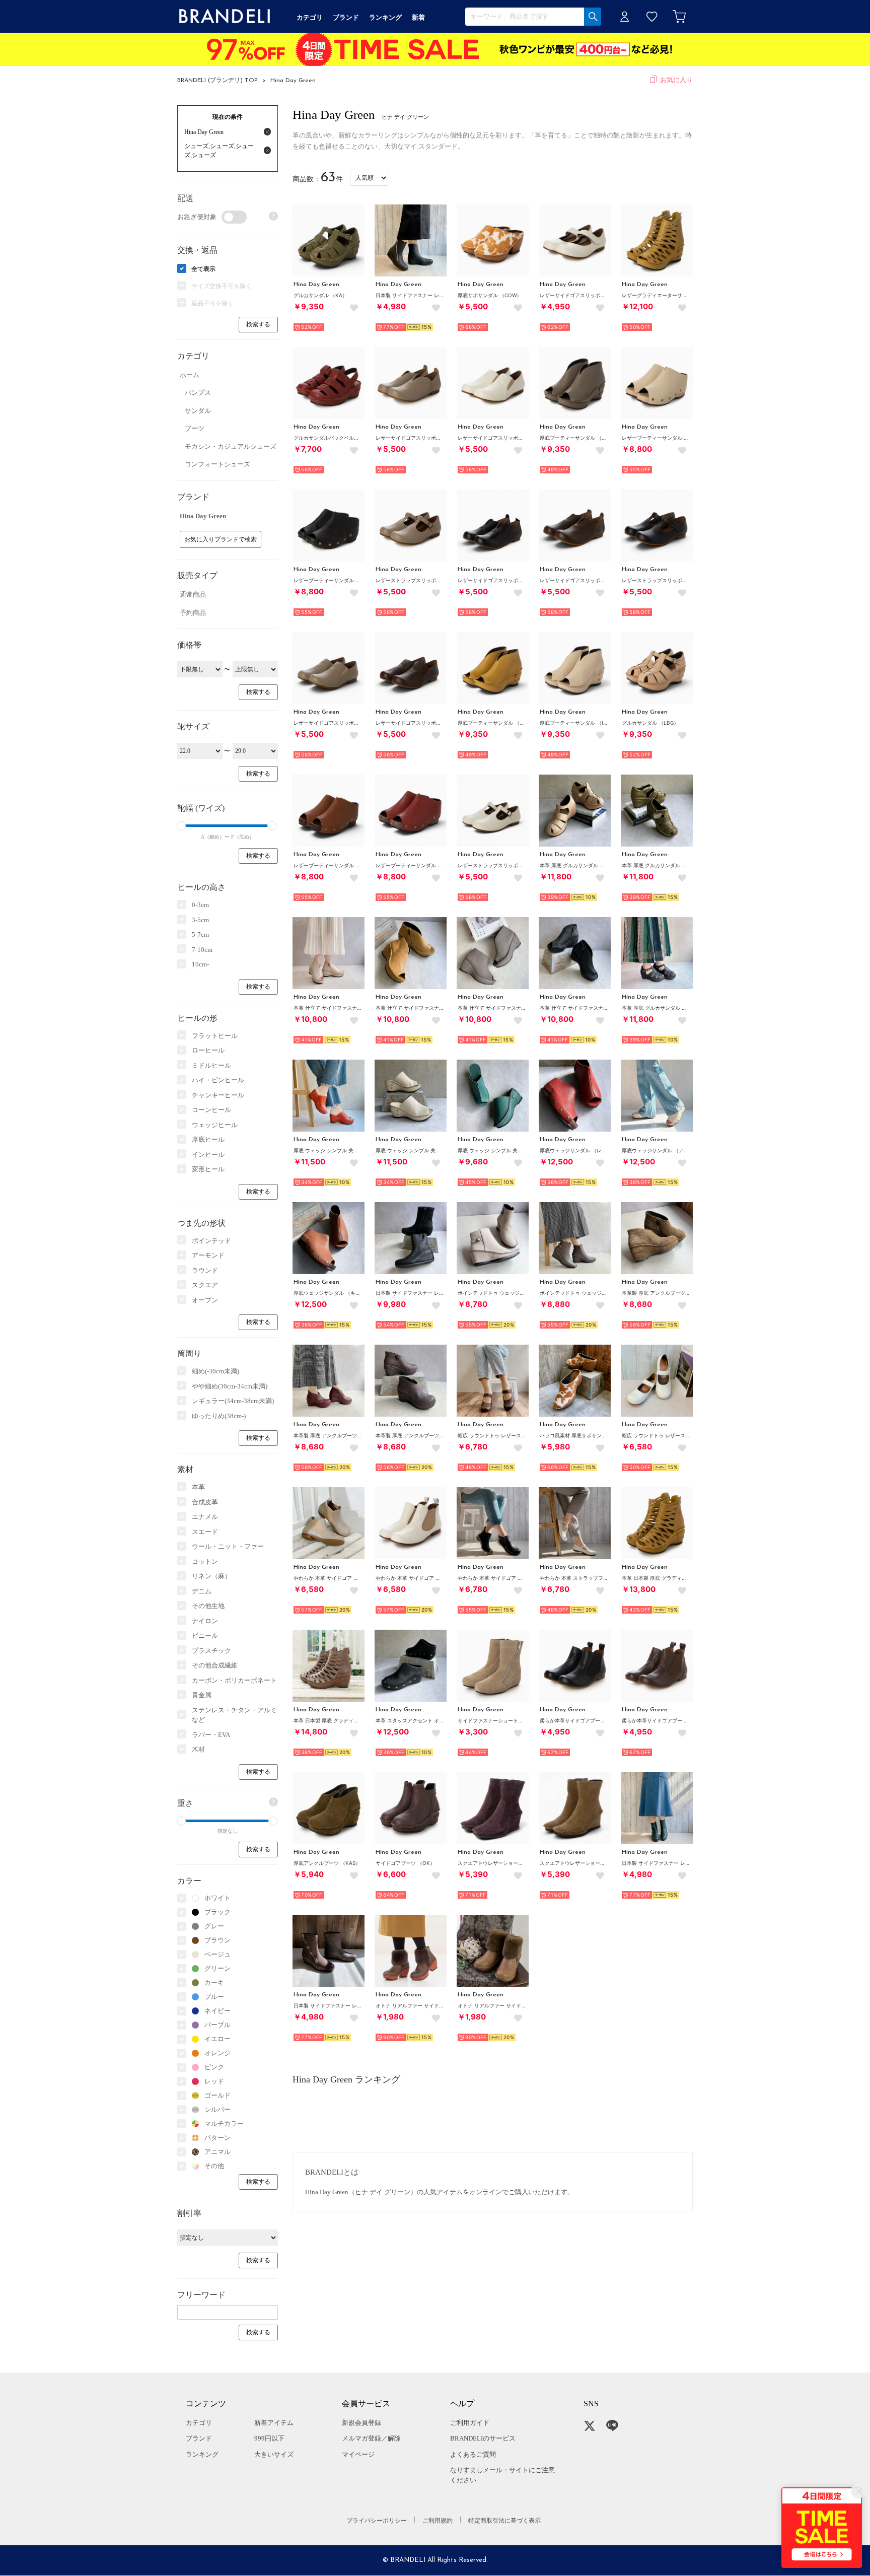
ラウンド (205, 1270)
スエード (205, 1532)
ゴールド (217, 2095)
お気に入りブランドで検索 (221, 539)
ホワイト (217, 1898)
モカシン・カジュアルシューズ (231, 446)
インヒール (208, 1155)
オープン (205, 1300)
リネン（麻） (211, 1576)
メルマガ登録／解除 (371, 2438)
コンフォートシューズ (217, 464)
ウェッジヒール (215, 1125)
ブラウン (217, 1940)
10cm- (200, 964)
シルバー (217, 2109)
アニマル (217, 2152)
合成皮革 (205, 1502)
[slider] (181, 826)
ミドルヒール (211, 1065)
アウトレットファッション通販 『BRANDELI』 (225, 16)
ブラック (217, 1912)
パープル (217, 2025)
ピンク (214, 2067)
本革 (198, 1487)
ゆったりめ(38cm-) (219, 1416)
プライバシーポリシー (377, 2521)
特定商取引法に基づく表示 (504, 2521)
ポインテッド (211, 1241)
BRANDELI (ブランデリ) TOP (217, 81)
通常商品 (193, 595)
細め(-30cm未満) (215, 1371)
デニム (202, 1591)
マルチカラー (224, 2124)
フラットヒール (215, 1036)
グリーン (217, 1968)
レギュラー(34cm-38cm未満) (233, 1401)
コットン (205, 1561)
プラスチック (211, 1651)
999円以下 (269, 2438)
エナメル (205, 1517)
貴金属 (202, 1695)
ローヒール (208, 1050)
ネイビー (217, 2011)
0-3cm (200, 905)
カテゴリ (199, 2423)
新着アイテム (274, 2423)
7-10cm (202, 950)
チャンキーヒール (218, 1095)
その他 (214, 2166)
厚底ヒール (208, 1139)
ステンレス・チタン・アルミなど (234, 1715)
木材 (198, 1749)
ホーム (190, 375)
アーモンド (208, 1255)
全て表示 (203, 269)
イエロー (217, 2039)
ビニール (205, 1635)
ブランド (199, 2438)
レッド (214, 2081)
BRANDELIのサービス (483, 2438)
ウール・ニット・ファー (228, 1546)
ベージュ (217, 1954)
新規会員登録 (361, 2423)
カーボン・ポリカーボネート (234, 1680)
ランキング (202, 2454)
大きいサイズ (274, 2454)
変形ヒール (208, 1169)
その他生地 (208, 1606)
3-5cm (200, 920)
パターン (217, 2138)
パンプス (198, 393)
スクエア (205, 1285)
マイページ (358, 2454)
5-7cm (200, 934)
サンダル (198, 411)
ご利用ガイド (470, 2423)
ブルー (214, 1997)
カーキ (214, 1982)
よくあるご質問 (473, 2454)
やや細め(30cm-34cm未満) (230, 1386)
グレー (214, 1926)
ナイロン (205, 1621)
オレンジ (217, 2053)
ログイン (625, 16)
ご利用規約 (438, 2521)
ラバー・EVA (211, 1735)
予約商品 (193, 613)
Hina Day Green (293, 81)
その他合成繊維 (215, 1665)
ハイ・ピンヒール (218, 1080)
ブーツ (195, 428)
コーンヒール (211, 1110)
